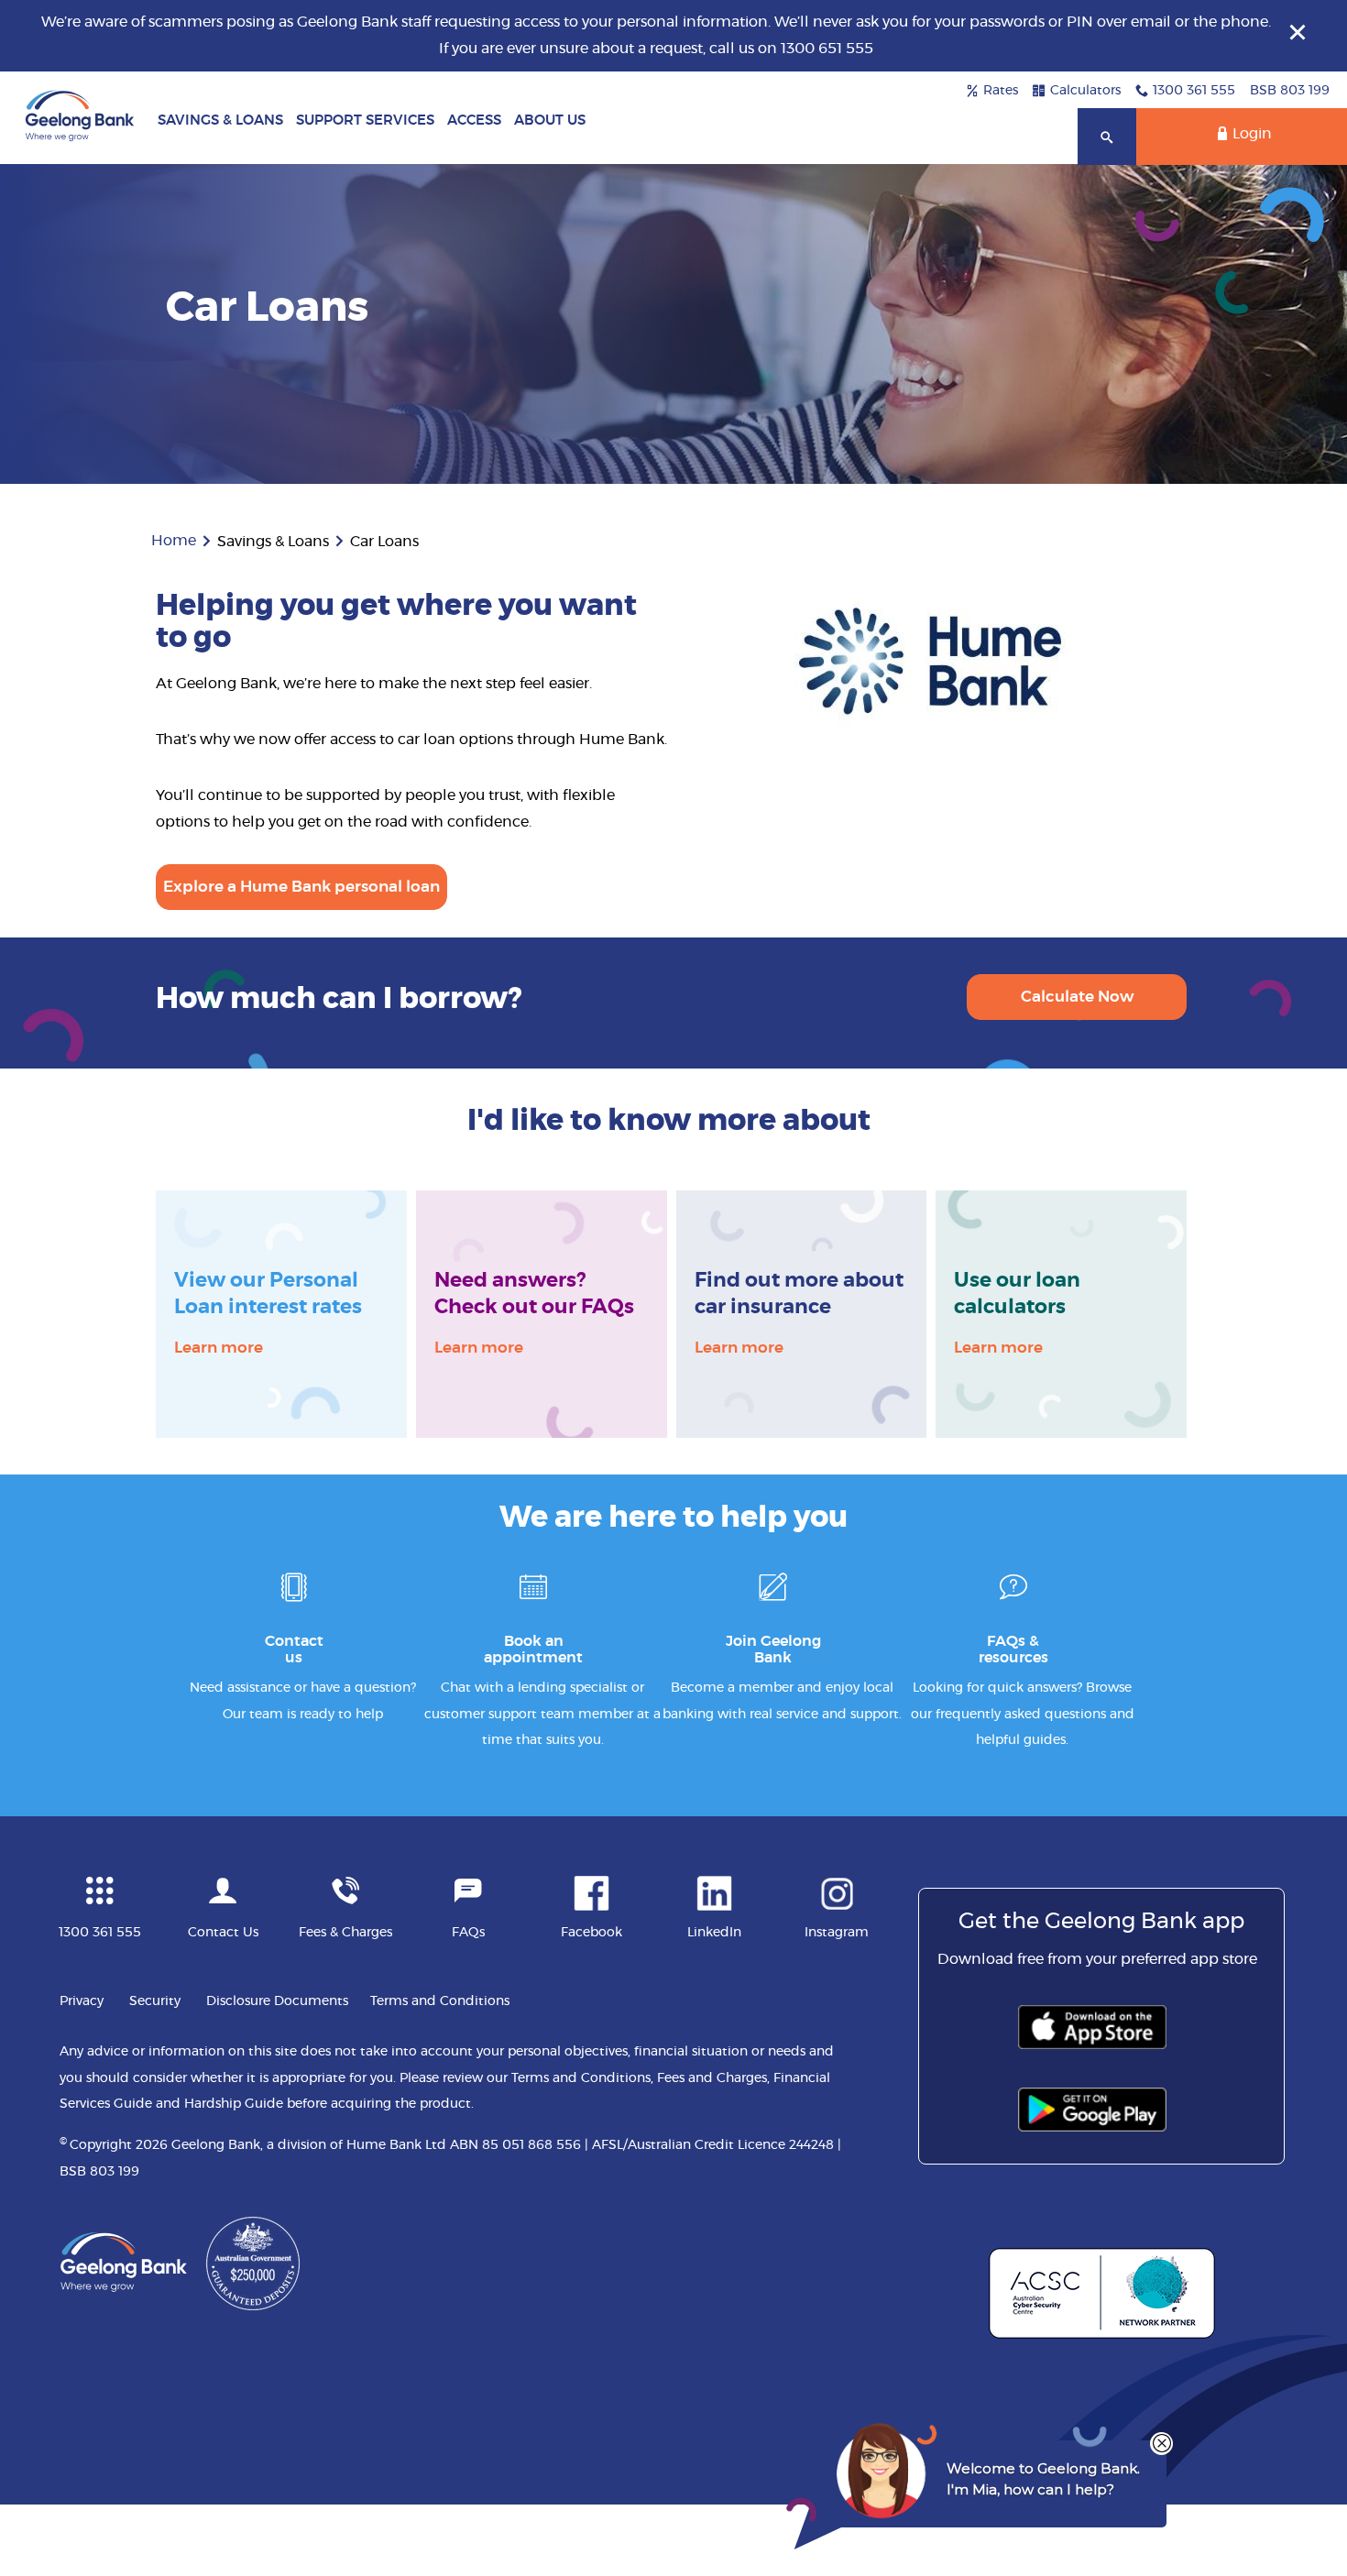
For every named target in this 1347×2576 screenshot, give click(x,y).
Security (155, 2001)
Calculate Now (1077, 997)
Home (174, 541)
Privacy (82, 2001)
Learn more (219, 1345)
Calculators (1085, 91)
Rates (1001, 91)
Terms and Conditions (440, 2001)
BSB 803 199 (1290, 91)
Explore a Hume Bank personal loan (301, 887)
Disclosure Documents (277, 2001)
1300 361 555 (1194, 91)
